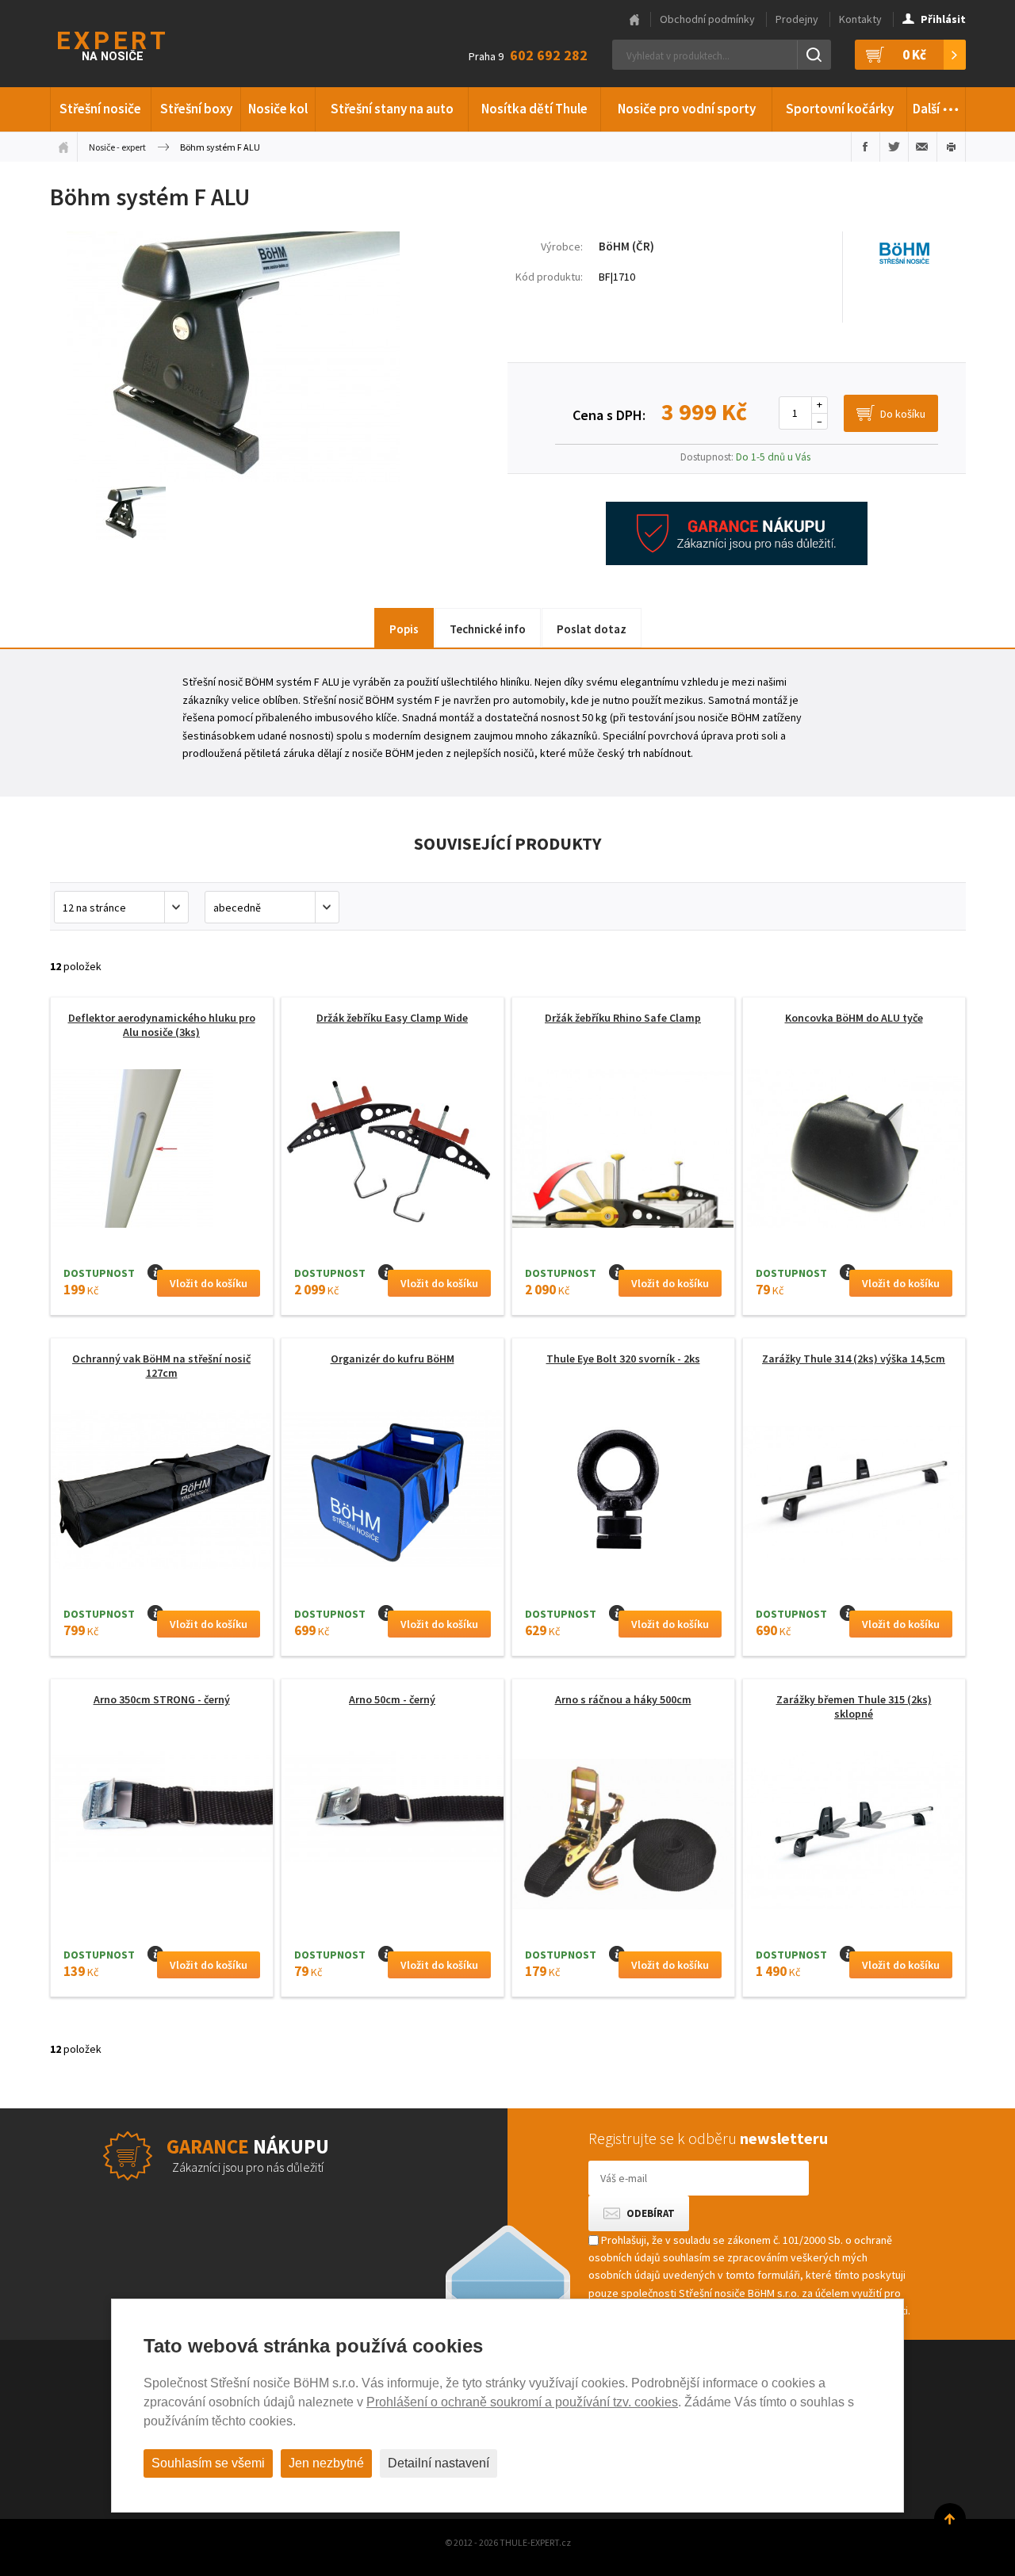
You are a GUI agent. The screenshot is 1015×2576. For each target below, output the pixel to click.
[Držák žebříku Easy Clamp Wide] (393, 1153)
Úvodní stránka (63, 147)
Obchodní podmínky (707, 19)
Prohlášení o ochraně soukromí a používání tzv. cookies (522, 2402)
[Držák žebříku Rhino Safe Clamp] (623, 1153)
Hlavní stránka (634, 20)
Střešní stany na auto (392, 109)
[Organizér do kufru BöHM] (393, 1494)
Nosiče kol (278, 109)
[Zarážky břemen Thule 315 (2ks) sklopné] (854, 1835)
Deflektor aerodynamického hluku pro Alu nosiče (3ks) (162, 1025)
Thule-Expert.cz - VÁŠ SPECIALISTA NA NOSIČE (132, 44)
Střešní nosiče (100, 109)
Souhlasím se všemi (208, 2463)
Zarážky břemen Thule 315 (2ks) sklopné (854, 1707)
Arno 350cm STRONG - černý (162, 1699)
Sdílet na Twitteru (894, 147)
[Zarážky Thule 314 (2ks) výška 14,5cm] (854, 1494)
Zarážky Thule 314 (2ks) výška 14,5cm (854, 1359)
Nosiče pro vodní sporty (687, 109)
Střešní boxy (196, 109)
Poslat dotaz (592, 629)
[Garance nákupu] (737, 561)
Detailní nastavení (439, 2463)
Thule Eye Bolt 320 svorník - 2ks (623, 1359)
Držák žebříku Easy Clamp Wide (392, 1018)
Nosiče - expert (117, 147)
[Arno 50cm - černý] (393, 1806)
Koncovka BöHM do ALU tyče (854, 1018)
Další (936, 104)
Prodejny (797, 19)
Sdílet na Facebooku (866, 147)
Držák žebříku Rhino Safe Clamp (623, 1018)
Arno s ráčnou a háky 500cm (623, 1699)
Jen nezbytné (326, 2463)
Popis (404, 629)
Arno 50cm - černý (392, 1699)
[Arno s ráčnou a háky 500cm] (623, 1835)
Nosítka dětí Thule (534, 109)
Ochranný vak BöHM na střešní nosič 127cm (161, 1366)
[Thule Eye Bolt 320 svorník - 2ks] (623, 1494)
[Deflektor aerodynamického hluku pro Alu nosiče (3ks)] (162, 1194)
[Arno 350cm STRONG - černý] (162, 1806)
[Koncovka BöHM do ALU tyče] (854, 1153)
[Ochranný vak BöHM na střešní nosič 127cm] (162, 1494)
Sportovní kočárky (840, 109)
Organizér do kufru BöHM (393, 1359)
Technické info (488, 629)
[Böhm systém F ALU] (233, 478)
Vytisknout (951, 147)
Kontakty (860, 19)
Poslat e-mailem (923, 147)
